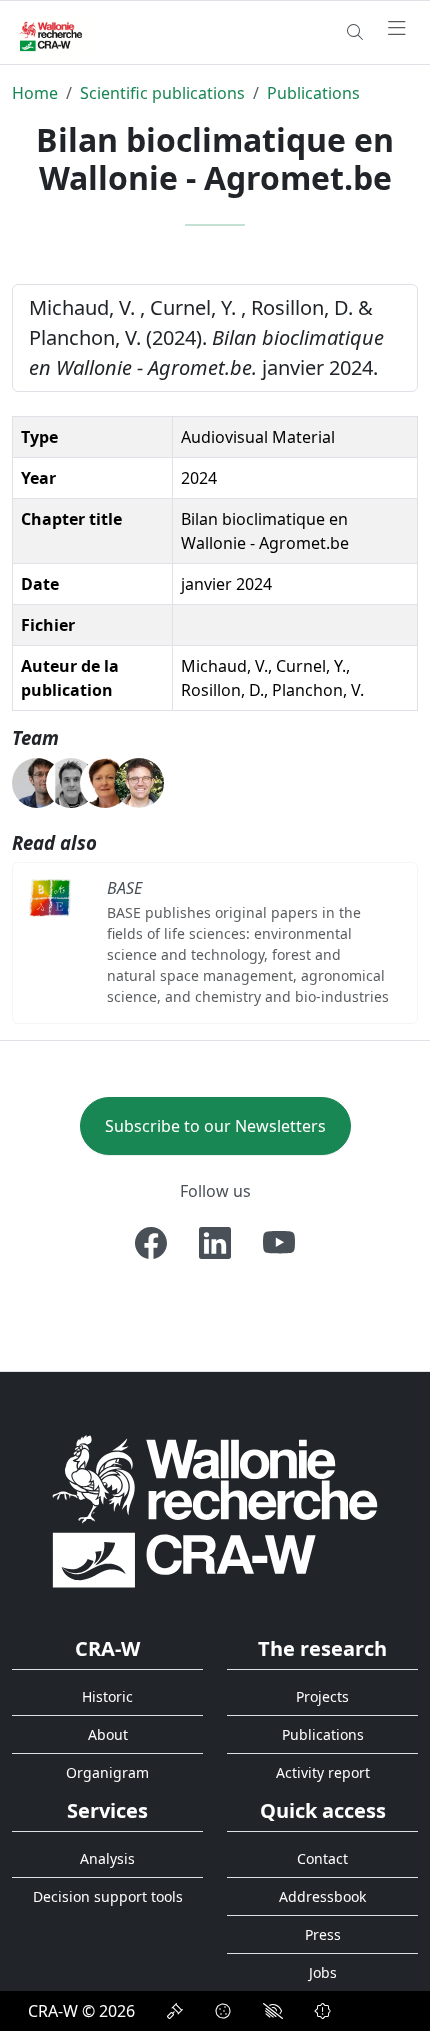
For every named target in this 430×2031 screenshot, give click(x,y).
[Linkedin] (215, 1243)
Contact (322, 1858)
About (108, 1734)
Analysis (107, 1858)
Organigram (107, 1772)
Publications (313, 93)
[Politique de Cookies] (223, 2011)
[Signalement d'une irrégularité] (323, 2011)
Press (323, 1934)
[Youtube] (279, 1243)
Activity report (323, 1772)
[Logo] (215, 1510)
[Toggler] (397, 29)
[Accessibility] (273, 2011)
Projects (322, 1696)
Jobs (323, 1972)
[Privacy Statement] (175, 2011)
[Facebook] (151, 1243)
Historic (107, 1696)
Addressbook (322, 1896)
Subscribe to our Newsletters (215, 1126)
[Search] (355, 32)
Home (35, 93)
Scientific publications (162, 93)
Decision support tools (108, 1896)
